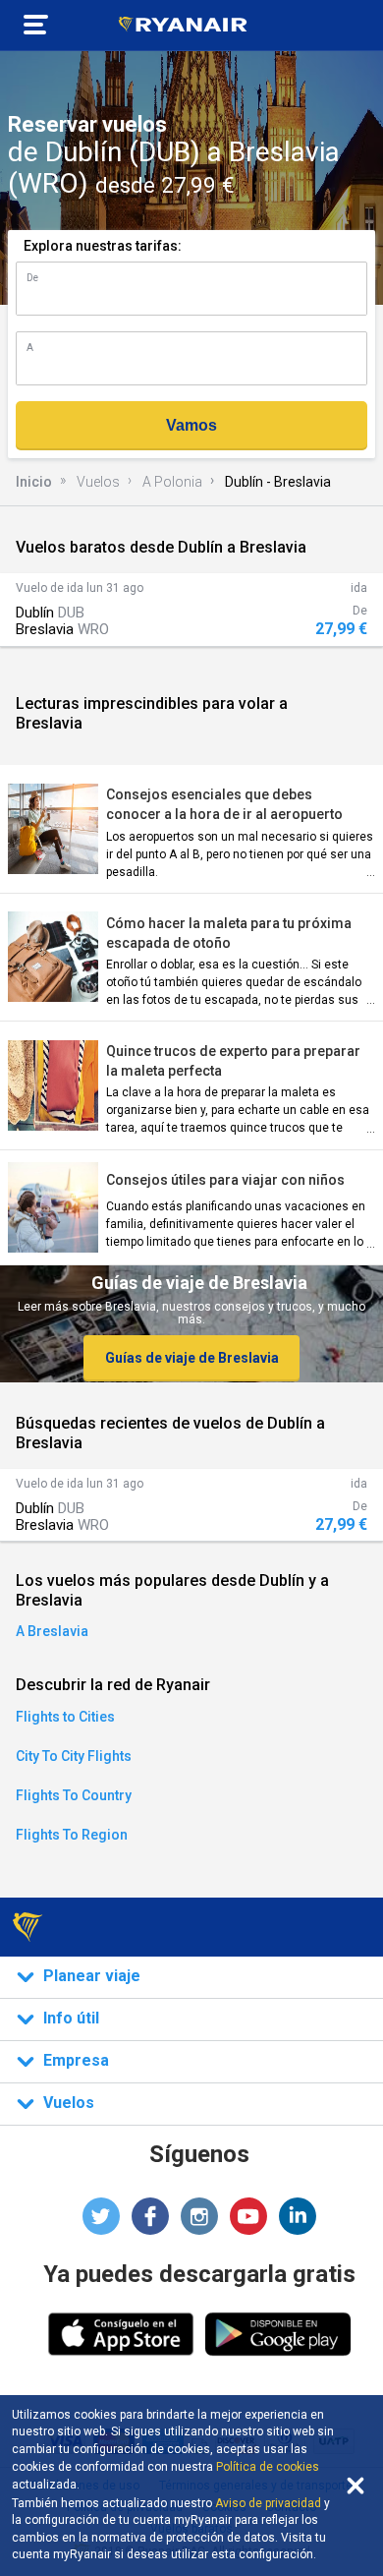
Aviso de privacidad (268, 2503)
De (32, 278)
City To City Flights (74, 1756)
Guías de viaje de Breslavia (192, 1358)
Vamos (191, 425)
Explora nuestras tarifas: (103, 246)
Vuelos (98, 482)
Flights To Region (72, 1835)
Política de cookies (268, 2467)
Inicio (34, 482)
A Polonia (172, 482)
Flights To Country (74, 1795)
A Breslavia (52, 1631)
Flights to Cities (65, 1717)
